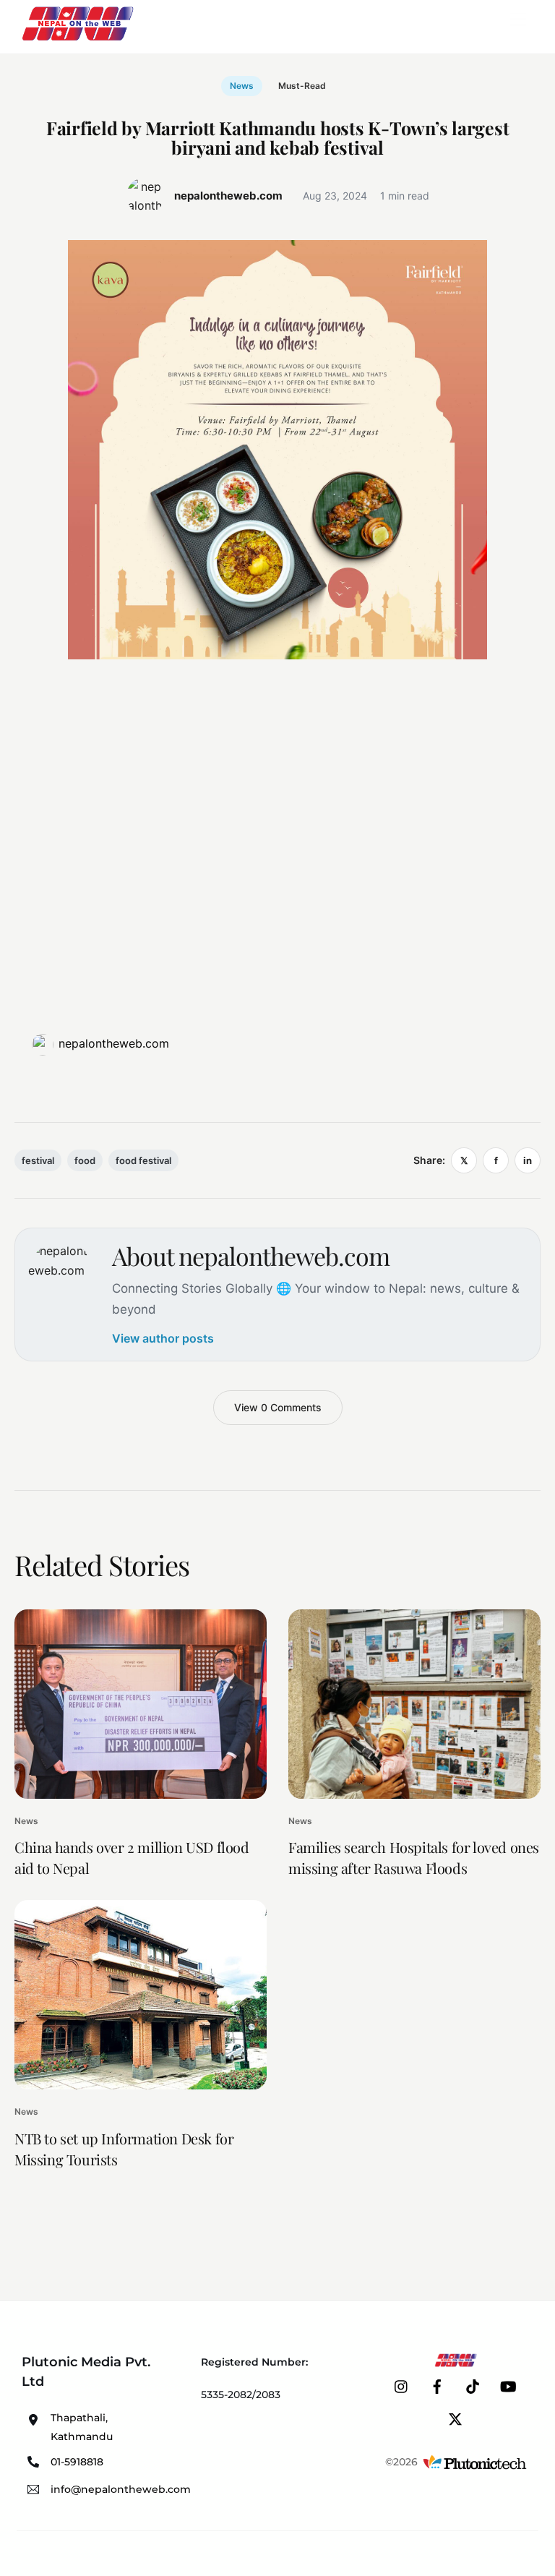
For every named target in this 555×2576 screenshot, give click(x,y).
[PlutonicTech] (475, 2462)
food (85, 1160)
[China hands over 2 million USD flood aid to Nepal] (141, 1704)
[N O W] (80, 39)
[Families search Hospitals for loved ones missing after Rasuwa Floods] (414, 1704)
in (528, 1160)
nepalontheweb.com (114, 1043)
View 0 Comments (278, 1407)
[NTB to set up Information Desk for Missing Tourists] (141, 1995)
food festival (143, 1160)
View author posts (163, 1338)
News (242, 86)
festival (38, 1160)
